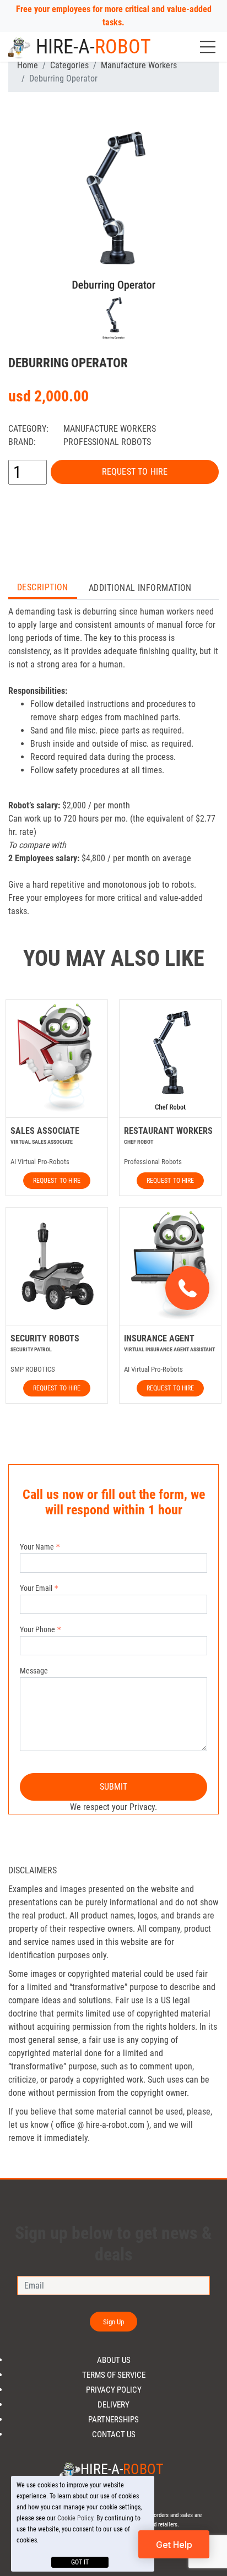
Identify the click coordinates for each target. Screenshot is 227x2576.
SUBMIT (114, 1787)
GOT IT (80, 2562)
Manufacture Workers (139, 65)
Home (28, 65)
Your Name (37, 1547)
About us (114, 2360)
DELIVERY (113, 2405)
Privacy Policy (114, 2390)
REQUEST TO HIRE (135, 472)
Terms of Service (114, 2375)
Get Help (174, 2545)
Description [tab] (43, 587)
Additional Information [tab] (140, 588)
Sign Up (114, 2322)
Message (34, 1671)
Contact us (114, 2435)
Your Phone (37, 1629)
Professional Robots (107, 442)
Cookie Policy (75, 2518)
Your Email (36, 1588)
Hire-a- (93, 47)
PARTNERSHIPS (113, 2420)
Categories (69, 65)
